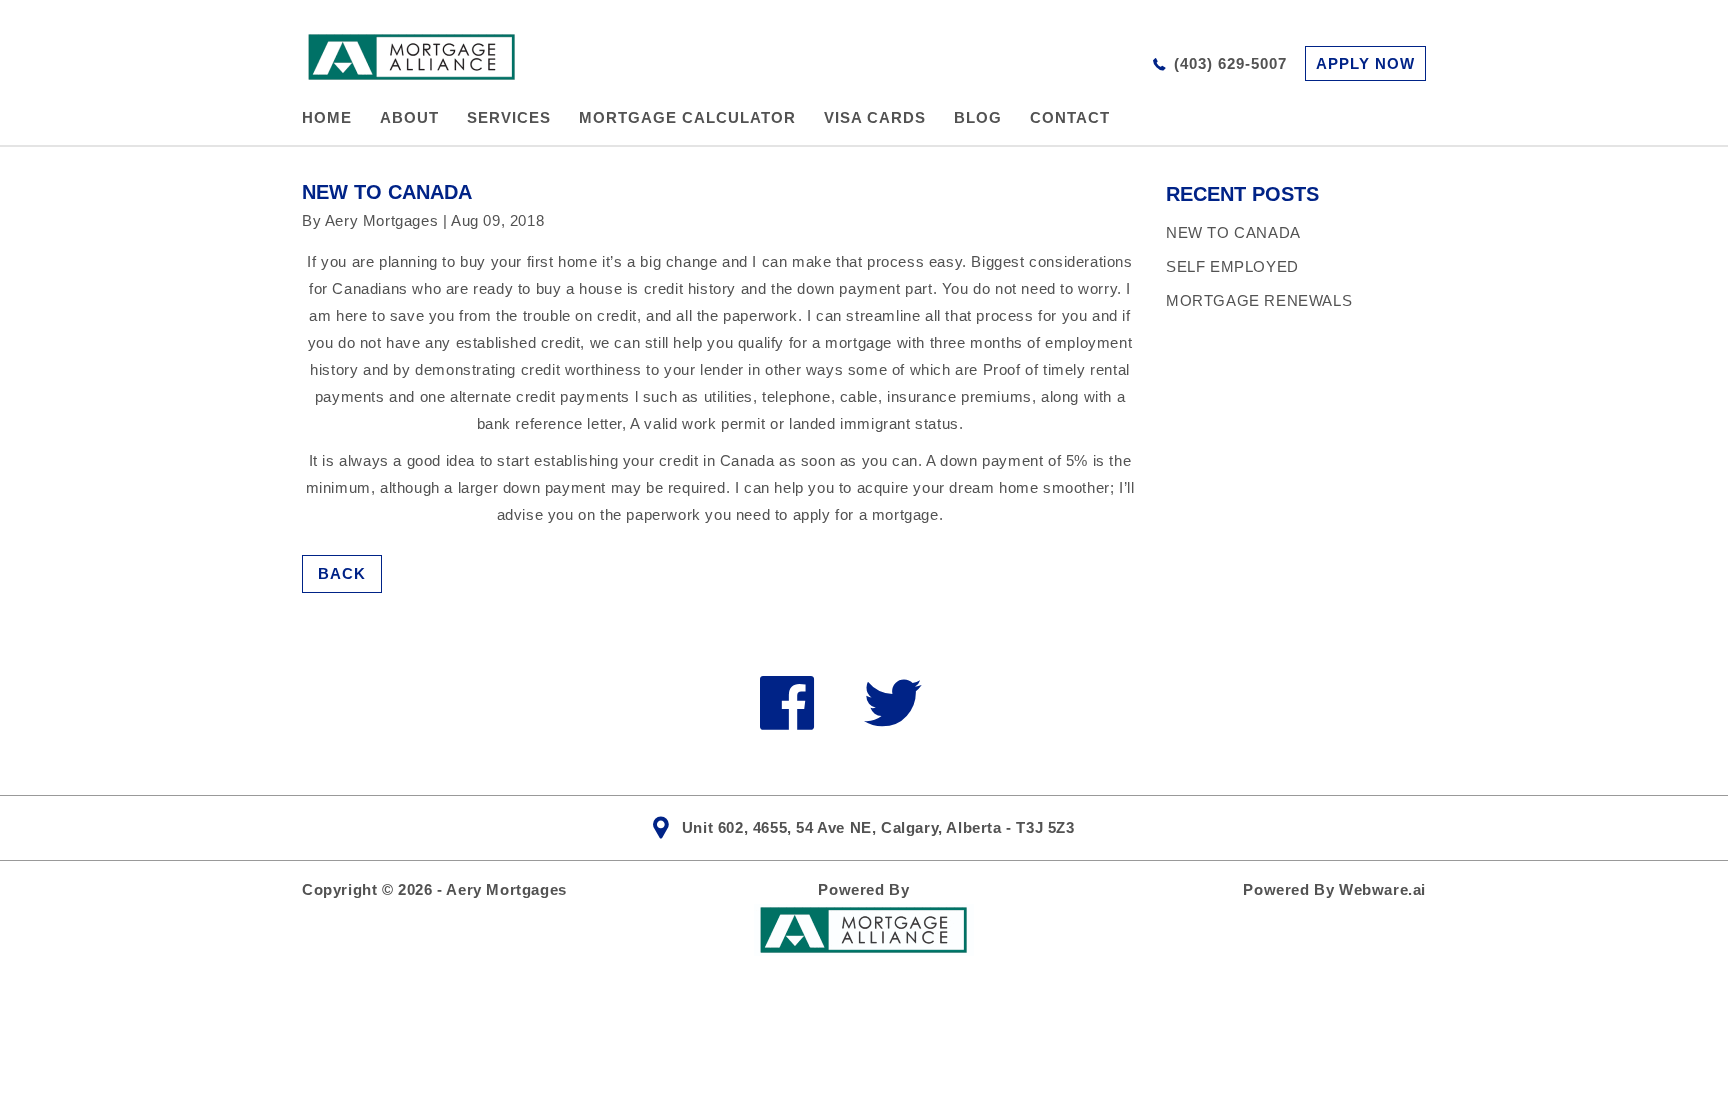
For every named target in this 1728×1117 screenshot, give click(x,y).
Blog (978, 117)
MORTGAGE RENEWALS (1259, 300)
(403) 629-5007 (1230, 63)
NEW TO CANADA (1233, 232)
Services (509, 117)
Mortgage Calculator (687, 117)
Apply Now (1365, 63)
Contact (1070, 117)
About (409, 117)
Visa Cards (875, 117)
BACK (342, 573)
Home (327, 117)
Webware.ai (1382, 889)
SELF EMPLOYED (1232, 266)
